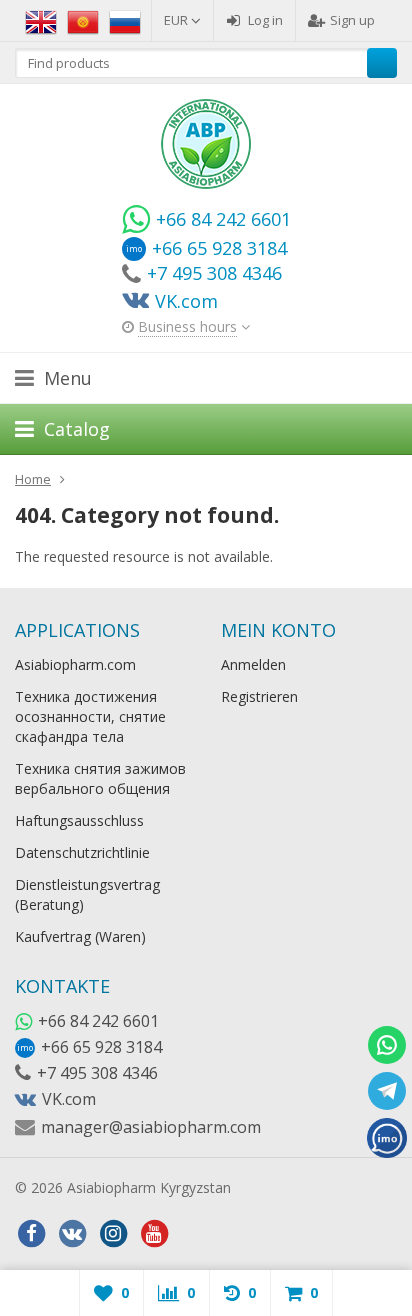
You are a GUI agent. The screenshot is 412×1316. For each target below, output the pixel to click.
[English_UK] (41, 20)
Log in (265, 20)
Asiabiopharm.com (75, 664)
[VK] (72, 1234)
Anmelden (253, 664)
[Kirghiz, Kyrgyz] (83, 20)
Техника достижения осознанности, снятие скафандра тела (90, 716)
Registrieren (259, 696)
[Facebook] (31, 1234)
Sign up (352, 20)
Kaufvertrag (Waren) (80, 936)
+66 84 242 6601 (98, 1021)
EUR (177, 20)
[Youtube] (154, 1234)
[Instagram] (113, 1234)
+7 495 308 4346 (97, 1073)
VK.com (69, 1099)
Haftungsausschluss (79, 820)
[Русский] (125, 20)
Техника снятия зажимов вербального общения (100, 778)
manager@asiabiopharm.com (151, 1127)
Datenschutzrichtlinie (82, 852)
